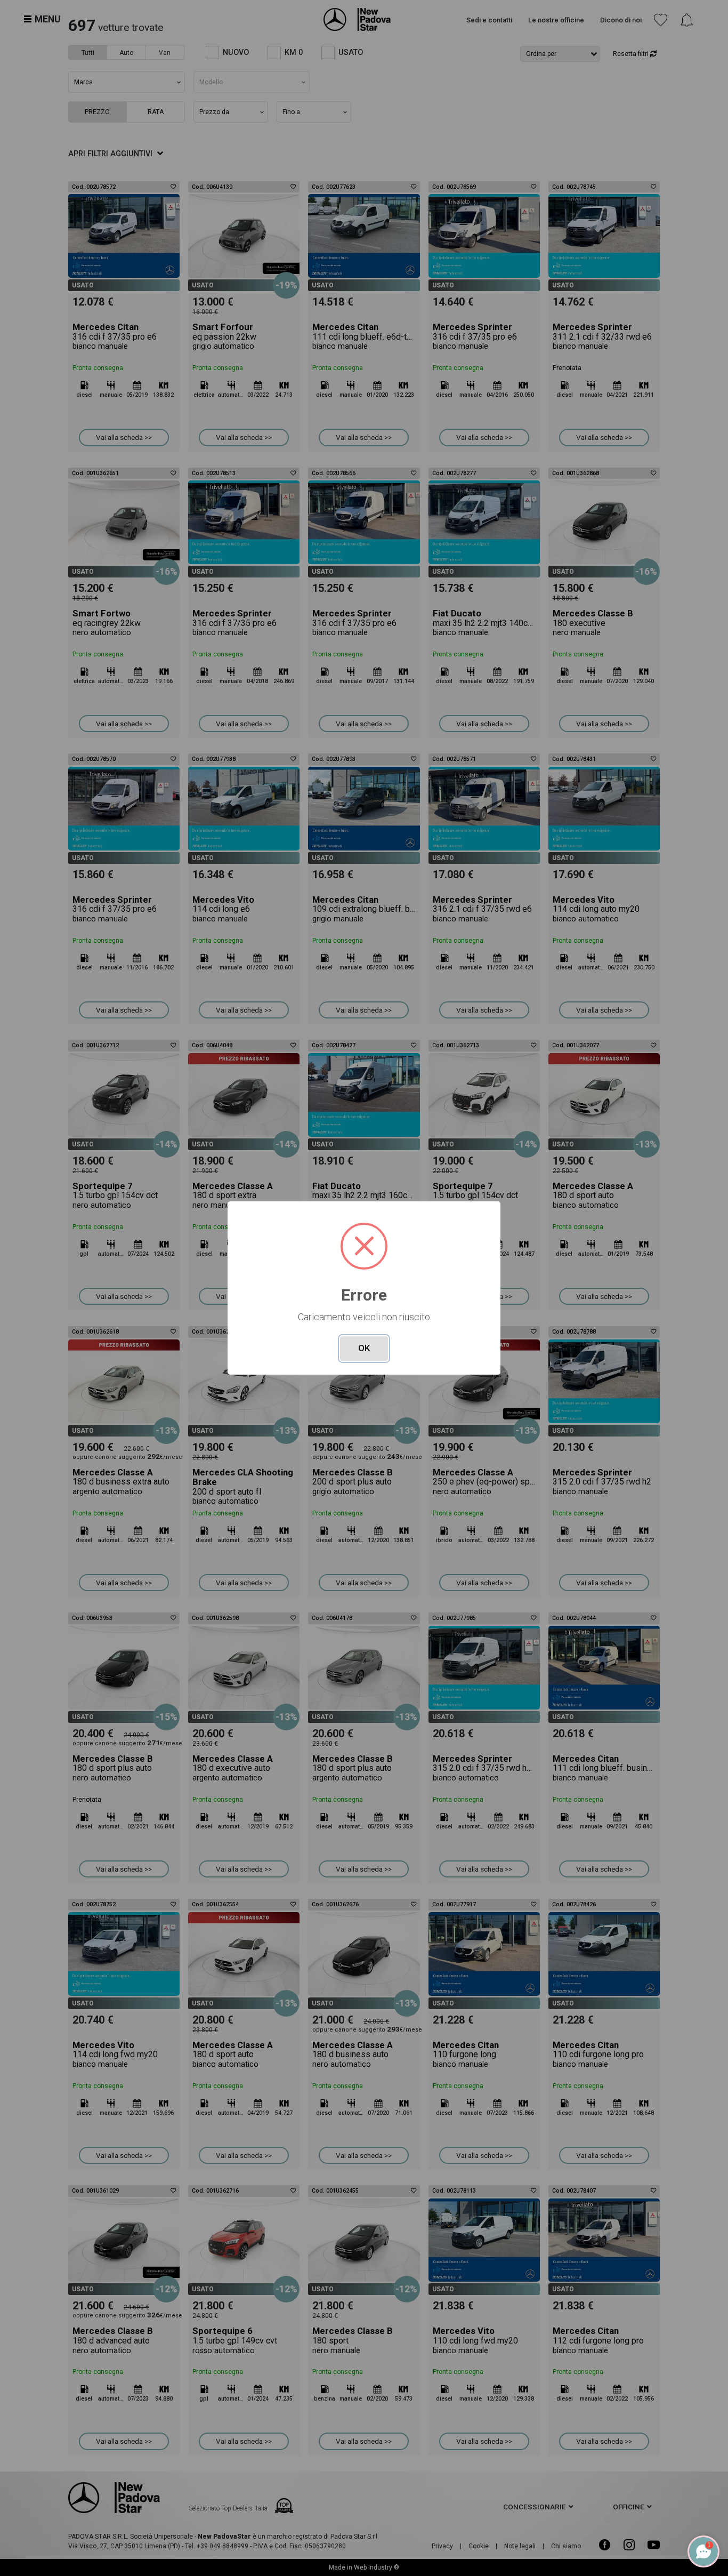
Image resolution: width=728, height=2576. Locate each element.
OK (364, 1348)
